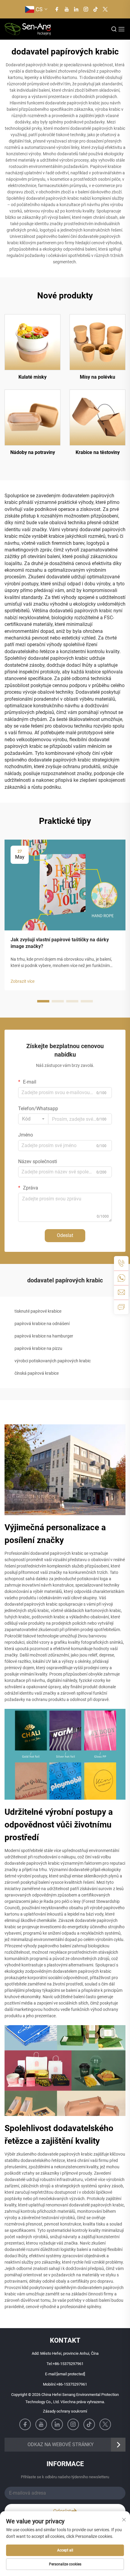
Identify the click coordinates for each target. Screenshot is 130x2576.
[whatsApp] (121, 1278)
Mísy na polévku (97, 377)
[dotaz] (121, 1307)
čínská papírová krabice (37, 1373)
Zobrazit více (23, 981)
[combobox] (33, 1119)
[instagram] (86, 9)
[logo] (28, 29)
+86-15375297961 (68, 2364)
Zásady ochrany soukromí (65, 2411)
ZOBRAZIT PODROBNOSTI (33, 342)
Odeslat (65, 1235)
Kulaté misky (32, 377)
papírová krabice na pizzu (38, 1348)
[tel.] (121, 1263)
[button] (43, 1001)
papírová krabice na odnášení (42, 1324)
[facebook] (57, 9)
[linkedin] (76, 9)
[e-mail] (121, 1292)
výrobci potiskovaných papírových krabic (53, 1361)
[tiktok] (96, 9)
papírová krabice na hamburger (44, 1336)
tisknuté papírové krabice (38, 1311)
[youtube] (67, 9)
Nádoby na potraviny (33, 452)
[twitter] (105, 9)
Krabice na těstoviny (98, 452)
